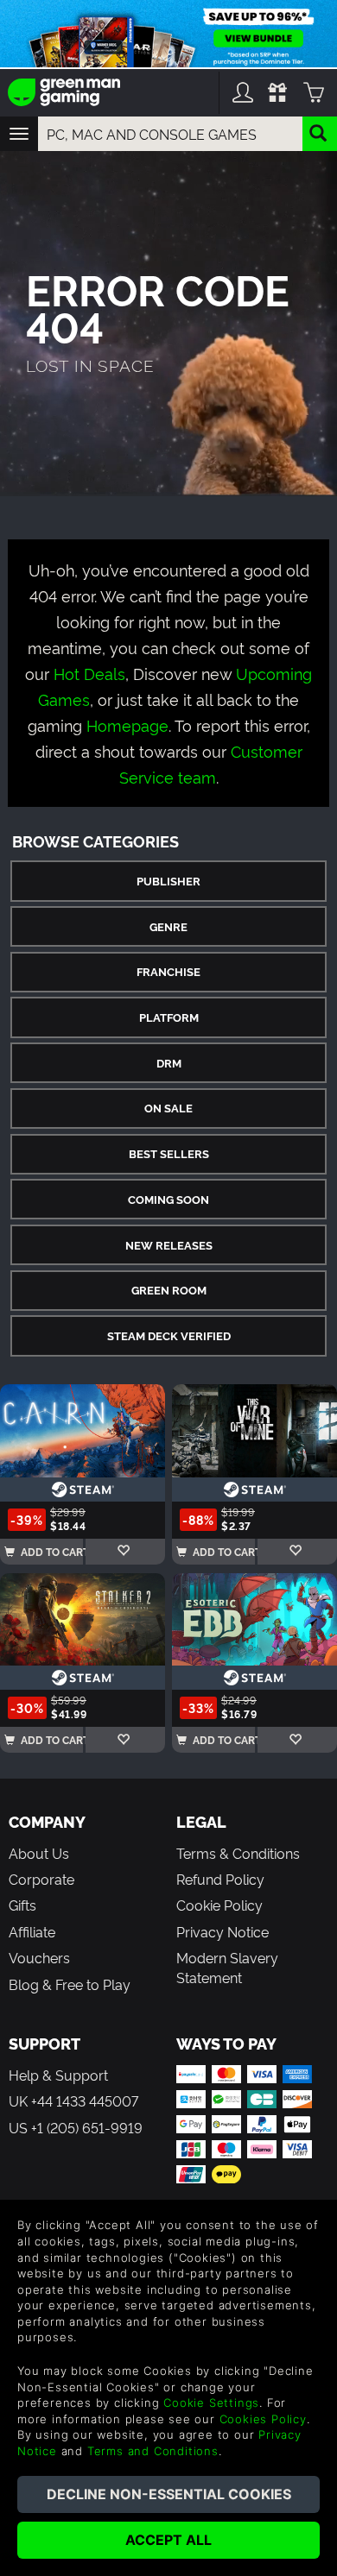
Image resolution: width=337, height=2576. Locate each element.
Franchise (168, 971)
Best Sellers (169, 1153)
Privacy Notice (223, 1931)
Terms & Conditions (238, 1853)
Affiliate (32, 1931)
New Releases (169, 1245)
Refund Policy (220, 1879)
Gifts (22, 1905)
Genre (168, 926)
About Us (39, 1853)
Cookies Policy (263, 2419)
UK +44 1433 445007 (73, 2100)
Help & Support (58, 2075)
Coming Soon (168, 1199)
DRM (169, 1063)
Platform (169, 1017)
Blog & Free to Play (70, 1984)
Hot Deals (89, 673)
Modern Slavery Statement (227, 1967)
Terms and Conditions (153, 2451)
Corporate (41, 1879)
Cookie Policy (219, 1905)
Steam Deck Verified (169, 1335)
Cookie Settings (211, 2403)
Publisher (168, 881)
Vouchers (39, 1957)
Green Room (169, 1290)
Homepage (127, 724)
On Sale (168, 1108)
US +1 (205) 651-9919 (76, 2127)
